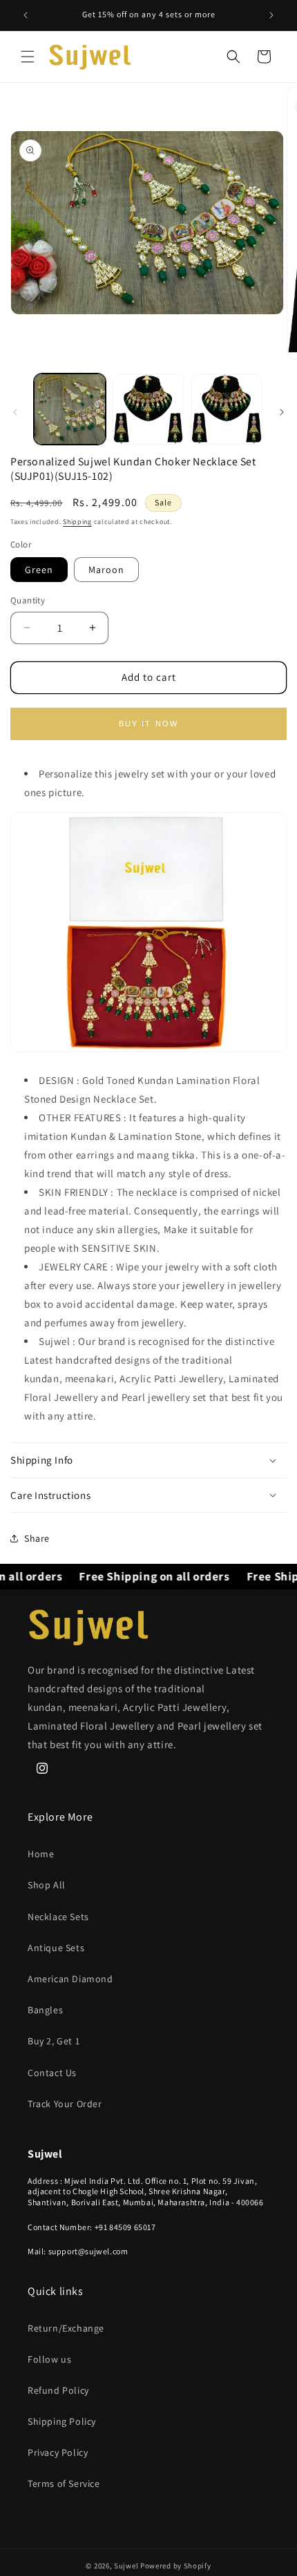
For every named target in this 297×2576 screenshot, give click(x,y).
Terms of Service (64, 2483)
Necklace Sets (58, 1917)
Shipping (77, 522)
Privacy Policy (58, 2452)
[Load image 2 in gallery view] (148, 409)
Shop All (47, 1885)
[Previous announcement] (26, 15)
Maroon (106, 570)
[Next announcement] (271, 15)
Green (39, 570)
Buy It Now (149, 724)
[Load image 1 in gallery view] (70, 409)
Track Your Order (65, 2104)
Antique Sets (56, 1948)
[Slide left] (15, 412)
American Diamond (70, 1979)
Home (41, 1854)
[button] (28, 57)
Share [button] (37, 1538)
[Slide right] (282, 412)
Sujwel (127, 2566)
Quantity (28, 600)
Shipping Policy (62, 2421)
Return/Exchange (66, 2328)
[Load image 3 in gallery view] (227, 409)
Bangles (45, 2010)
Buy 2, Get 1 (54, 2041)
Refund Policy (58, 2390)
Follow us (49, 2359)
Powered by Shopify (176, 2566)
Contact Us (52, 2073)
